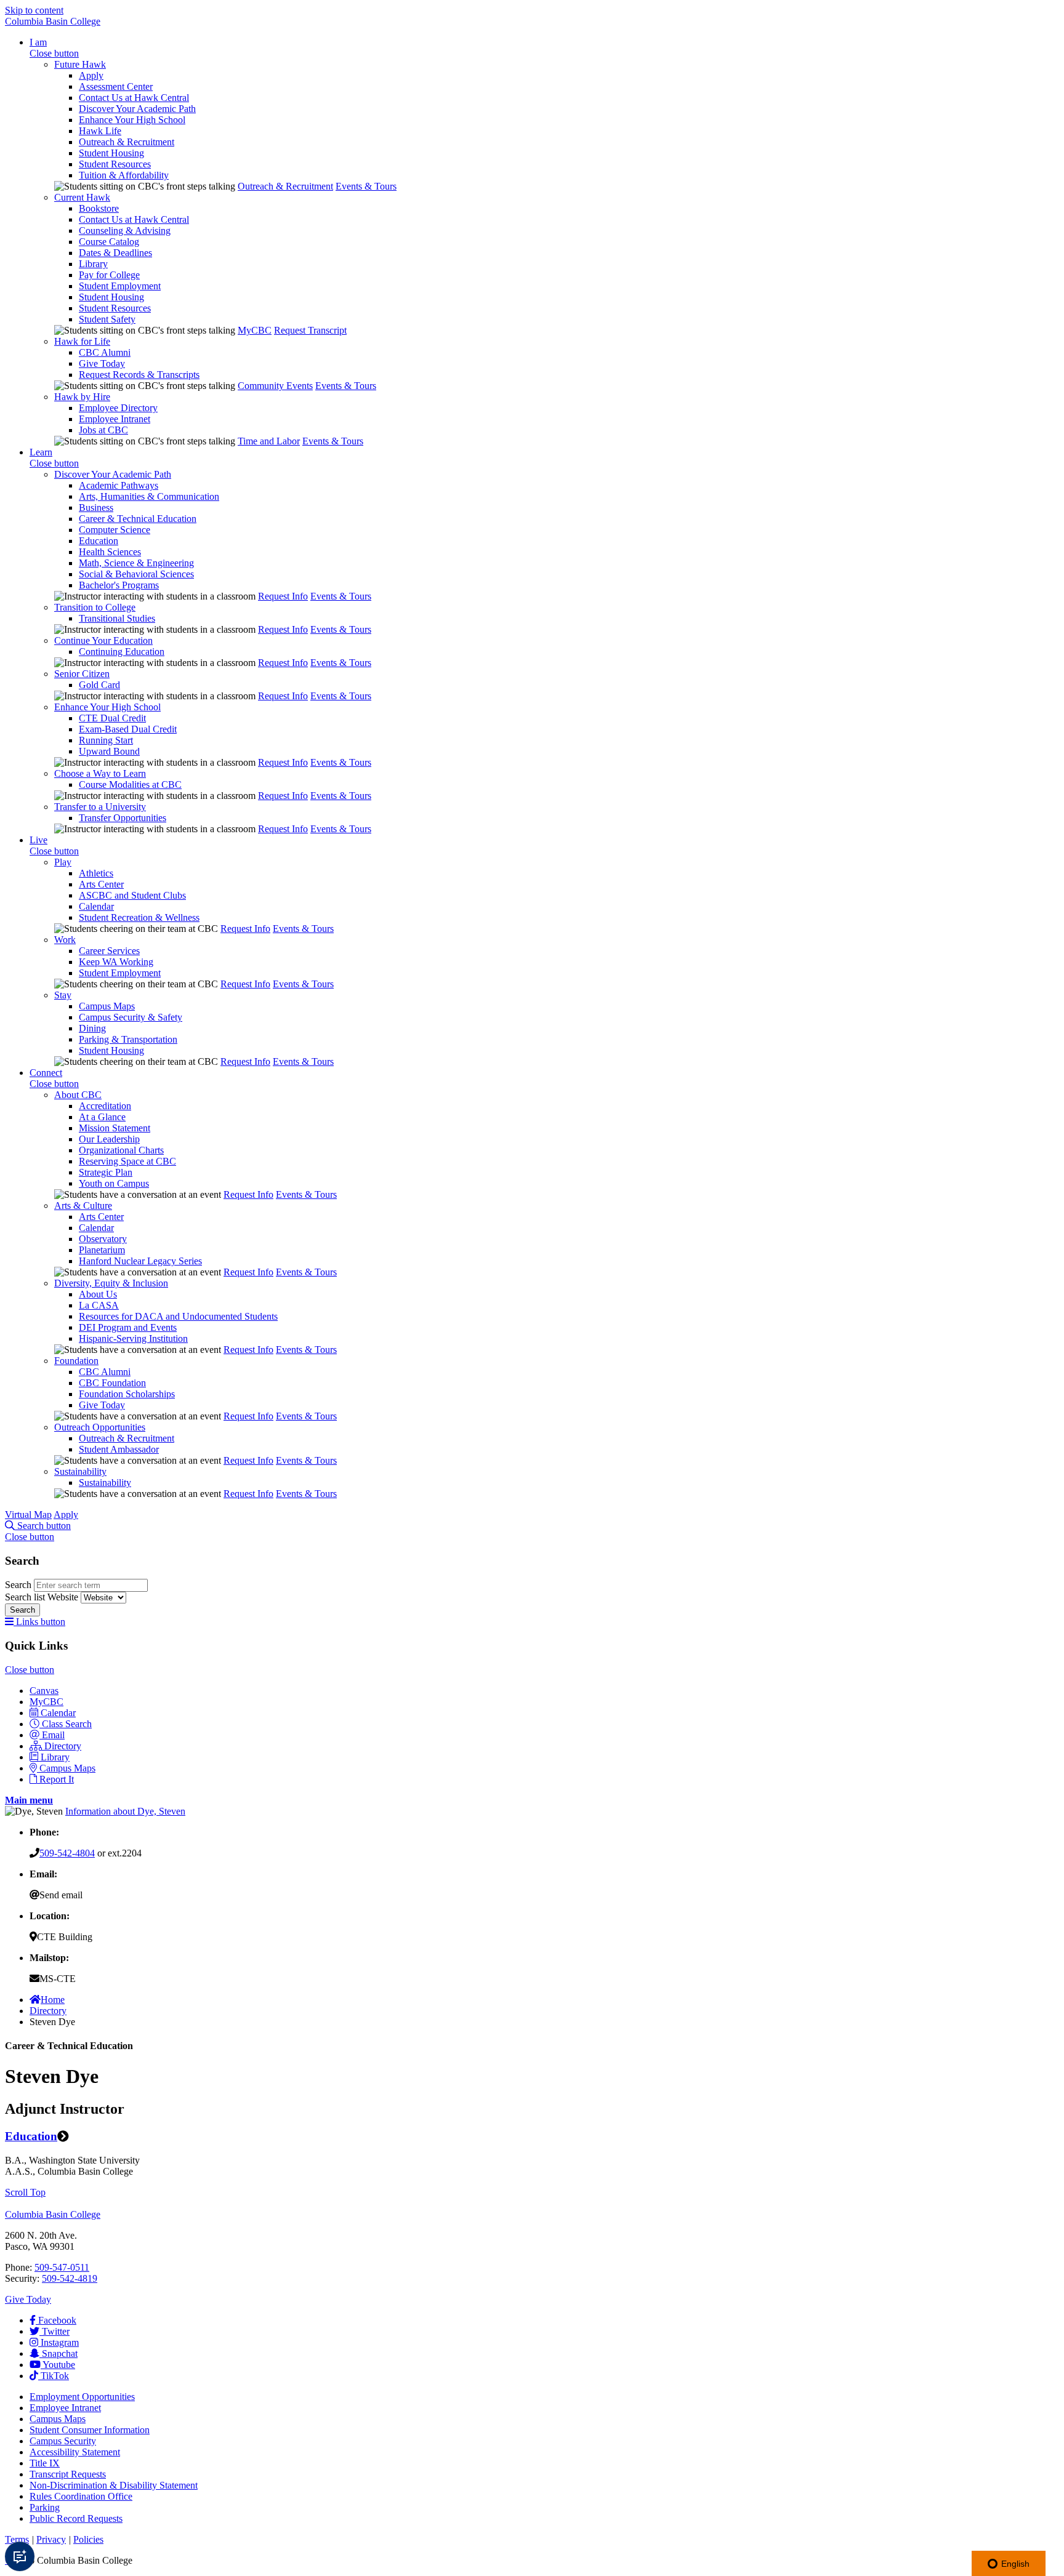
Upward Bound (109, 751)
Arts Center (101, 884)
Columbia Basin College (53, 21)
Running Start (106, 740)
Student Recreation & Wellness (139, 917)
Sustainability (80, 1471)
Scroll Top (25, 2192)
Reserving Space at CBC (127, 1161)
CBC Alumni (105, 352)
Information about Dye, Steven (125, 1811)
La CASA (99, 1305)
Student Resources (115, 164)
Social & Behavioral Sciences (136, 574)
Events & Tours (366, 186)
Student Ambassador (119, 1449)
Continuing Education (122, 652)
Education (99, 541)
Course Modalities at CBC (130, 784)
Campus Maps (107, 1006)
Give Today (102, 363)
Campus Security (63, 2441)
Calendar (96, 906)
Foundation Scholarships (127, 1394)
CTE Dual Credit (112, 718)
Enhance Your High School (132, 120)
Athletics (96, 873)
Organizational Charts (121, 1150)
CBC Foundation (112, 1383)
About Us (98, 1294)
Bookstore (99, 208)
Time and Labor (269, 441)
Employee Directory (118, 408)
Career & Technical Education (138, 519)
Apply (91, 75)
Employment (82, 2397)
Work (65, 940)
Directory (63, 1746)
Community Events (275, 386)
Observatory (103, 1239)
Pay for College (109, 275)
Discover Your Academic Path (137, 109)
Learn (41, 452)
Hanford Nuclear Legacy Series (140, 1261)
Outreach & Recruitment (127, 142)
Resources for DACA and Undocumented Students (178, 1316)
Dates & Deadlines (115, 253)
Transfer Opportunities (123, 818)
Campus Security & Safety (131, 1017)
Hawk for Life (82, 341)
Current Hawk (82, 197)
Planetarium (102, 1250)
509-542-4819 (70, 2278)
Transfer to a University (100, 807)
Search (19, 1585)
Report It (57, 1779)
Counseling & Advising (125, 231)
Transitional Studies (117, 618)
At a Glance (102, 1117)
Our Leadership (109, 1139)
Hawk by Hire (82, 397)
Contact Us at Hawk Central (134, 98)
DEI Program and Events (128, 1327)
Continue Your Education (103, 640)
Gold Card (99, 685)
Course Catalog (109, 242)
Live (38, 840)
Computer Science (115, 530)
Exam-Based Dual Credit (128, 729)
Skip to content (34, 10)
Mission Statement (115, 1128)
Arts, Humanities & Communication (149, 496)
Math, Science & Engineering (136, 563)
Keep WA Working (116, 962)
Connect (46, 1073)
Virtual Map (28, 1515)
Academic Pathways (119, 485)
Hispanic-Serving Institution (133, 1338)
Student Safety (107, 319)
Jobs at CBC (103, 430)
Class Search (67, 1724)
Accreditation (105, 1106)
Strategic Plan (106, 1172)
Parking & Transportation (128, 1039)
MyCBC (255, 330)
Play (63, 862)
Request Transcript (310, 330)
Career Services (109, 951)
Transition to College (95, 607)
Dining (92, 1028)
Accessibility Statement (75, 2452)
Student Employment (120, 286)
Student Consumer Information (90, 2430)
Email (53, 1735)
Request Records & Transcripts (139, 375)
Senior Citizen (82, 674)
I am (38, 42)
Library (93, 264)
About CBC (78, 1095)
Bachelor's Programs (119, 585)
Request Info (283, 596)
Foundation (76, 1361)
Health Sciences (110, 552)
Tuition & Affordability (124, 175)
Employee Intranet (115, 419)
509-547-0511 (62, 2267)
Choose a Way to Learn (100, 773)
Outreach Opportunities (100, 1427)
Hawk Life (100, 131)
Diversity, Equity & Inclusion (111, 1283)
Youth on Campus (114, 1183)
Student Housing (111, 153)
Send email (61, 1895)
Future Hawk (80, 64)
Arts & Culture (83, 1206)
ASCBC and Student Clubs (132, 895)
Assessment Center (116, 86)
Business (96, 508)
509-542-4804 (67, 1853)
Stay (63, 995)
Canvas (44, 1691)
